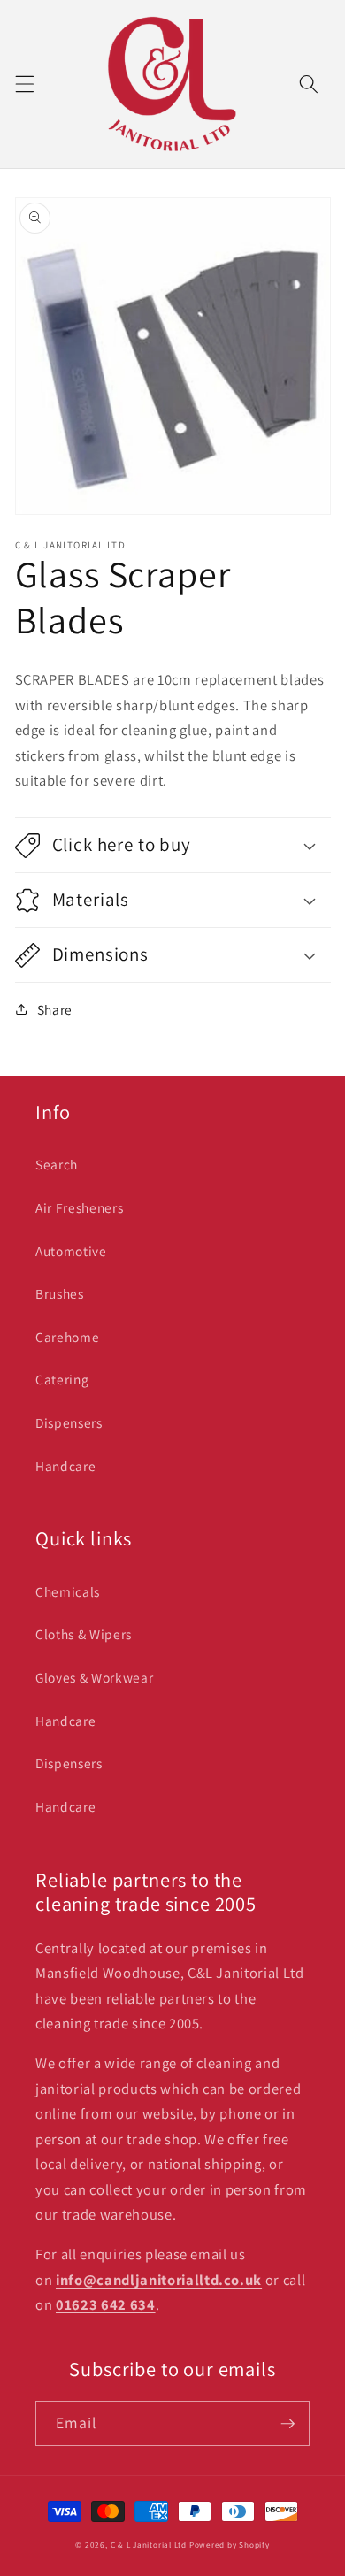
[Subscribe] (287, 2424)
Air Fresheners (79, 1207)
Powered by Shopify (230, 2545)
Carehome (67, 1337)
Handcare (65, 1466)
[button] (24, 84)
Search (57, 1164)
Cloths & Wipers (84, 1634)
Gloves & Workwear (94, 1677)
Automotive (71, 1251)
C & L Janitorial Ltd (149, 2545)
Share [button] (55, 1009)
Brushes (60, 1293)
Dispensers (69, 1422)
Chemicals (68, 1591)
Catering (62, 1379)
